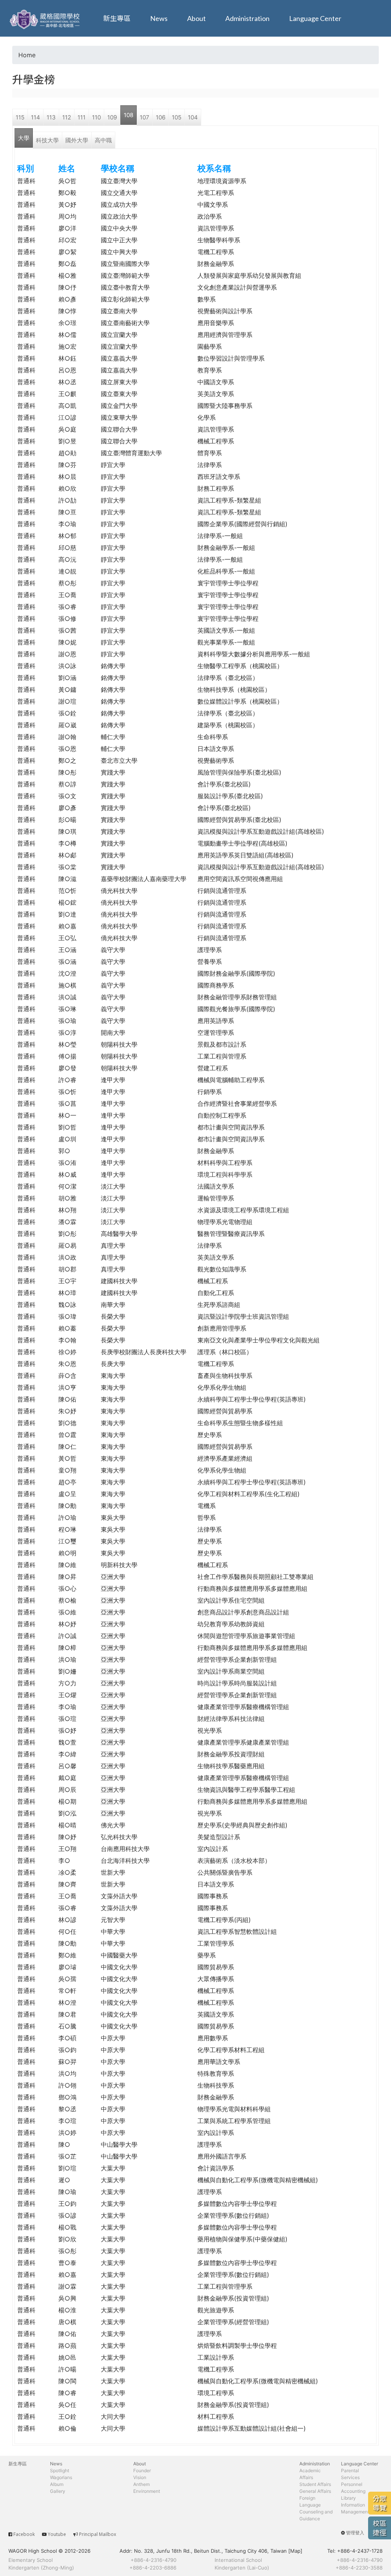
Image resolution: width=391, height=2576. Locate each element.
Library (348, 2498)
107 (145, 117)
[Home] (46, 18)
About (196, 18)
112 (67, 117)
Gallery (58, 2491)
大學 (24, 138)
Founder (142, 2470)
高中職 (103, 140)
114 (36, 117)
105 (177, 117)
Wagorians (61, 2477)
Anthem (141, 2484)
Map (295, 2551)
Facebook (24, 2534)
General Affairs (315, 2491)
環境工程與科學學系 (225, 1174)
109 (112, 117)
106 (161, 117)
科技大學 (47, 140)
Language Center (315, 18)
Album (57, 2484)
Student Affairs (315, 2484)
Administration (247, 18)
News (159, 18)
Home (27, 55)
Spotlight (60, 2470)
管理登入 (355, 2533)
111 (82, 117)
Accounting (353, 2491)
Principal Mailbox (98, 2534)
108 (128, 115)
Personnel (352, 2484)
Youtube (57, 2534)
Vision (140, 2477)
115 (20, 117)
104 (193, 117)
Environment (147, 2491)
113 (51, 117)
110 (96, 117)
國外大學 (77, 140)
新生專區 (117, 18)
